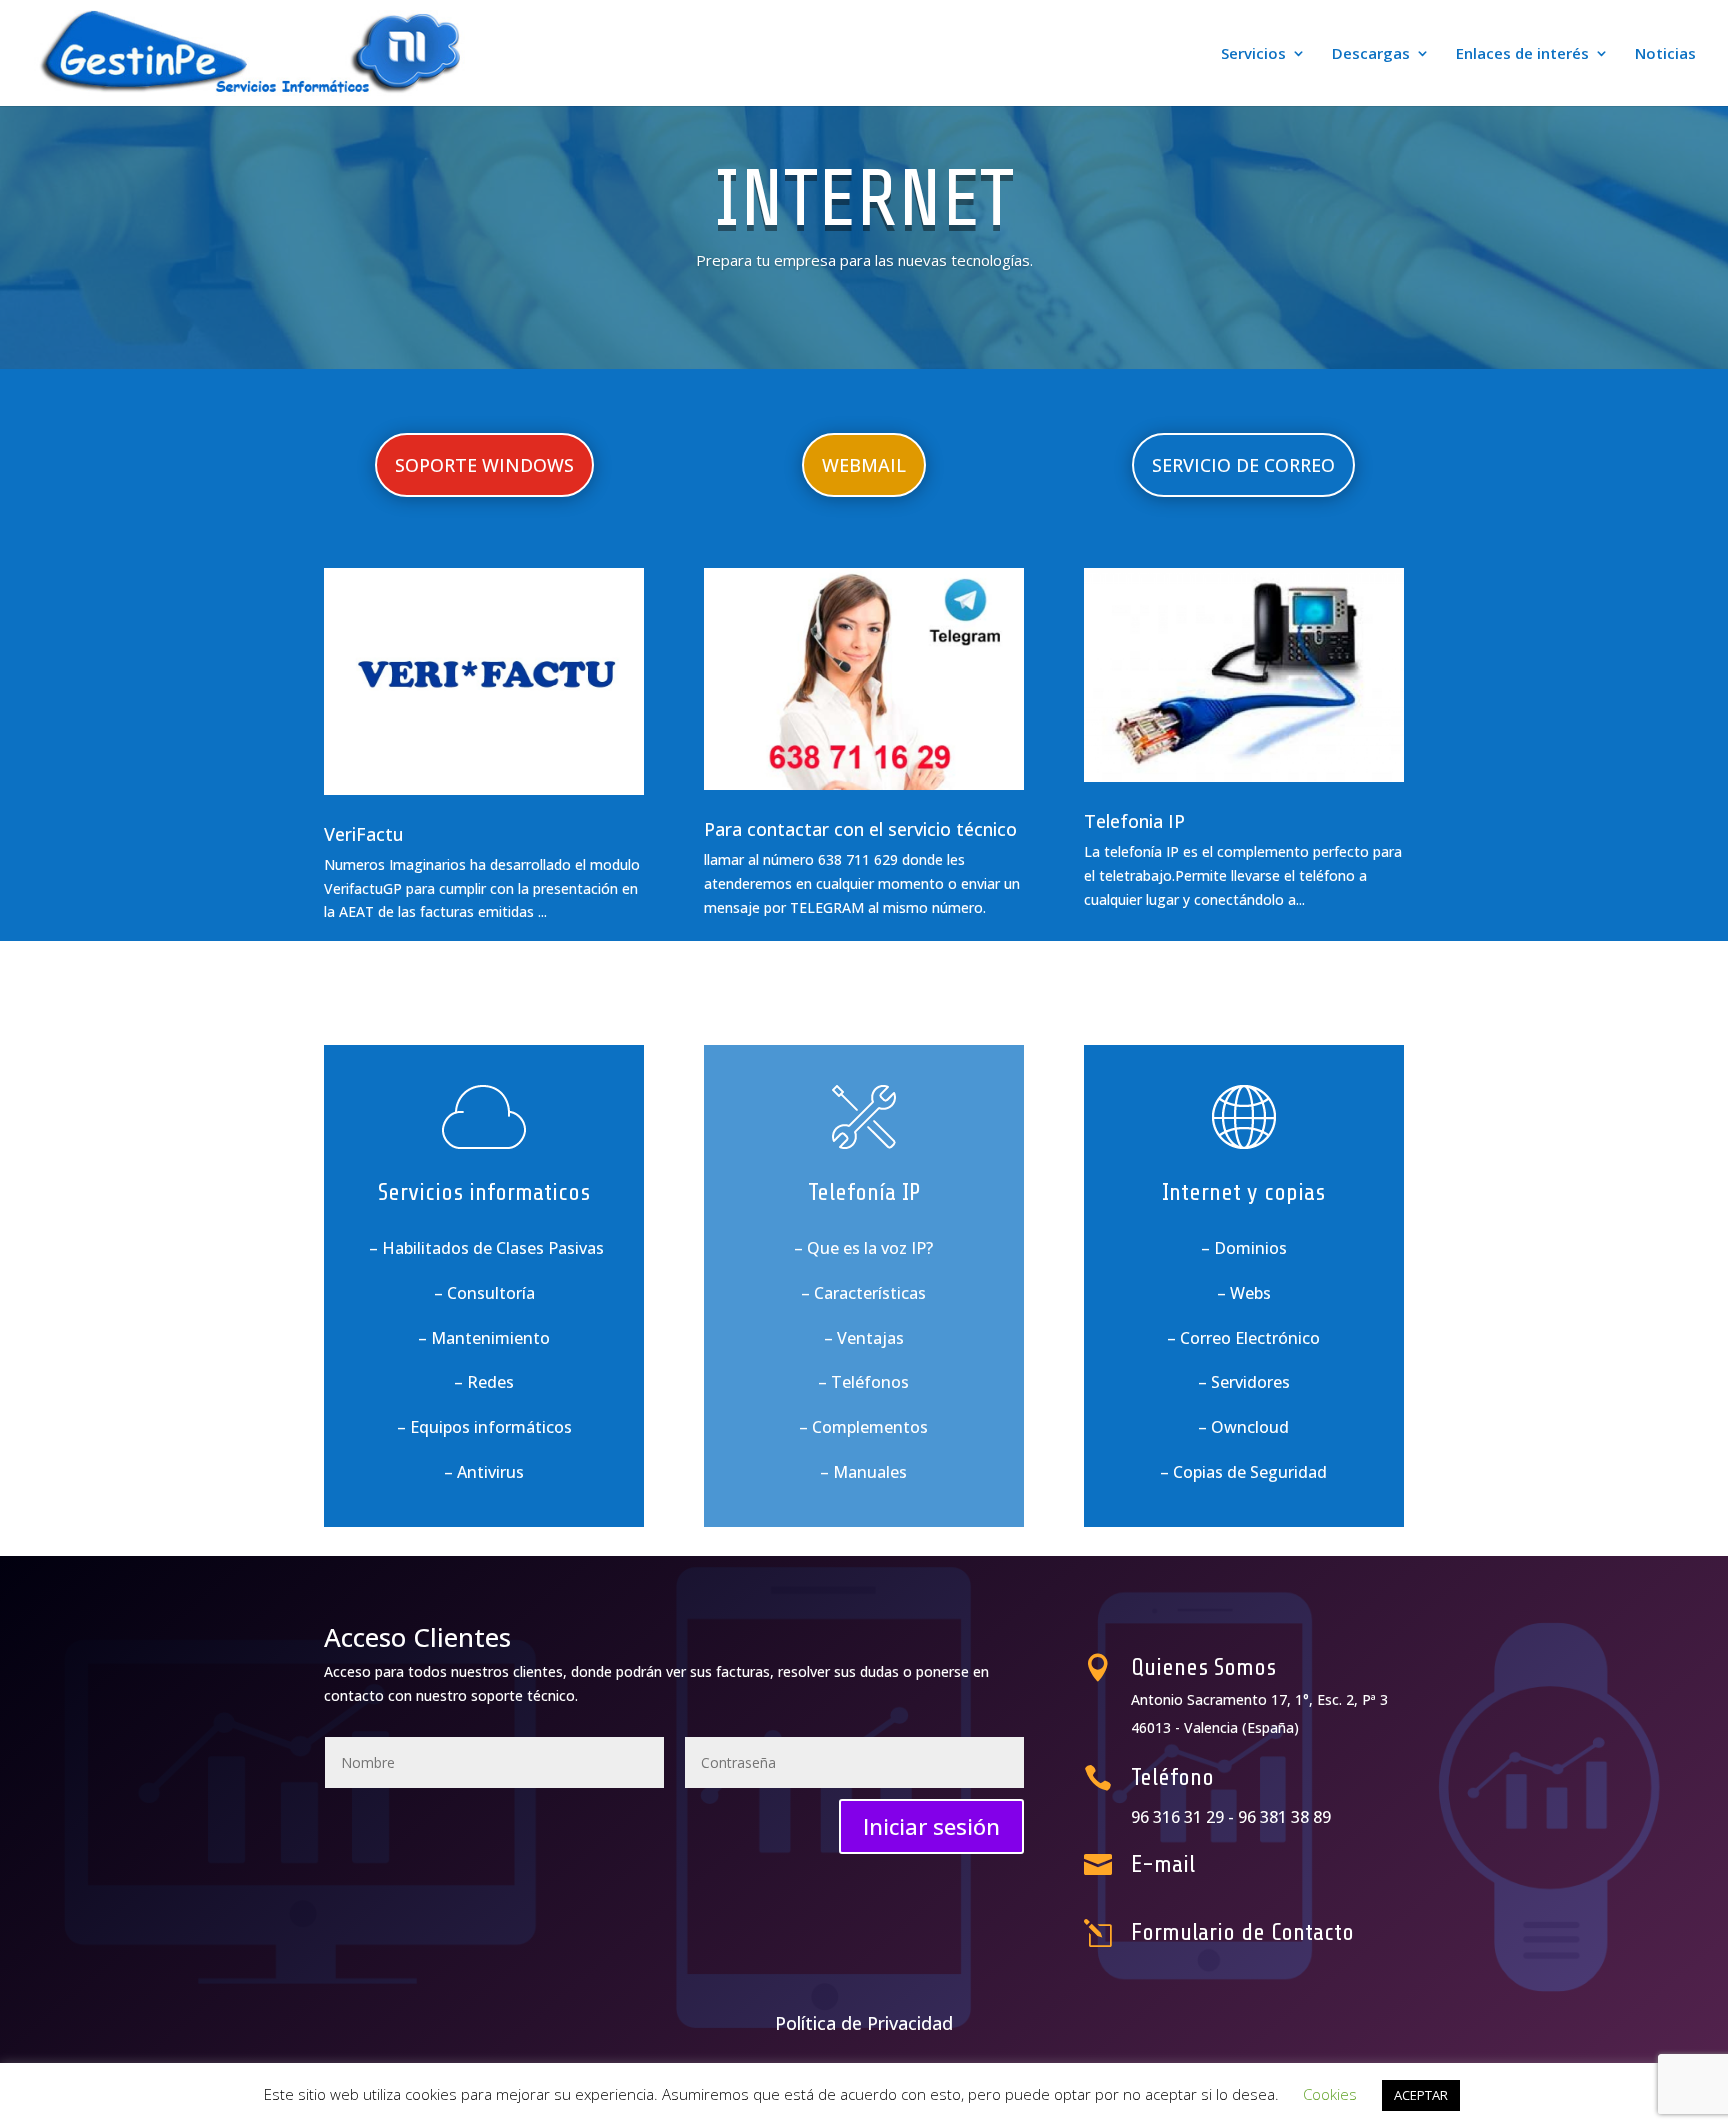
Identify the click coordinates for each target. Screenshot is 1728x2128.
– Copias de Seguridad (1243, 1472)
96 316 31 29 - (1184, 1817)
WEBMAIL (864, 465)
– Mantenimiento (484, 1338)
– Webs (1244, 1293)
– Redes (484, 1382)
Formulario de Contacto (1242, 1932)
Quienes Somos (1203, 1667)
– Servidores (1244, 1382)
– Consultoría (484, 1293)
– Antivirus (484, 1472)
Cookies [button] (1330, 2094)
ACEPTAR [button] (1421, 2095)
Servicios (1253, 54)
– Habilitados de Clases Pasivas (484, 1248)
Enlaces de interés (1522, 54)
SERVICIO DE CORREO (1243, 465)
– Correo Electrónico (1243, 1338)
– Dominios (1244, 1248)
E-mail (1163, 1864)
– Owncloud (1243, 1427)
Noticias (1665, 54)
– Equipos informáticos (484, 1427)
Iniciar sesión (931, 1826)
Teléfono (1172, 1777)
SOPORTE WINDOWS (484, 465)
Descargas (1371, 54)
